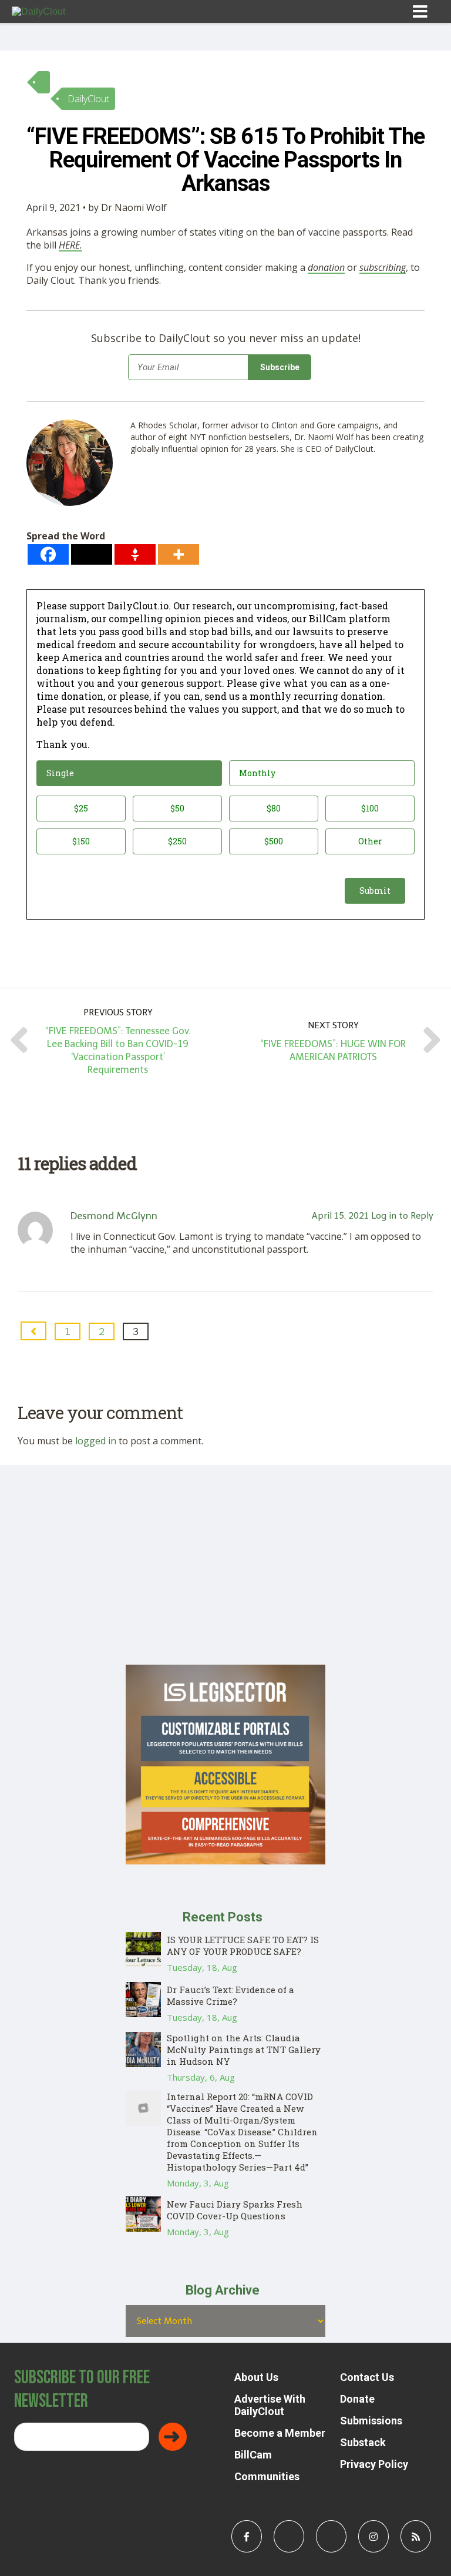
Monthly (257, 773)
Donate (357, 2399)
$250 (177, 841)
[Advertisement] (225, 1582)
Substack (363, 2442)
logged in (96, 1441)
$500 (274, 841)
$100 (370, 808)
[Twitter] (92, 554)
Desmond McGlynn (114, 1216)
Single (60, 773)
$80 (274, 808)
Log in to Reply (402, 1216)
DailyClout (88, 99)
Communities (267, 2476)
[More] (179, 554)
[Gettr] (135, 554)
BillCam (253, 2455)
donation (326, 267)
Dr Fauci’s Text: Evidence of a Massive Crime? (230, 1995)
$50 (177, 808)
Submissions (371, 2421)
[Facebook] (48, 554)
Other (370, 841)
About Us (256, 2377)
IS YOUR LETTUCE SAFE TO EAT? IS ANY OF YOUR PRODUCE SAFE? (243, 1946)
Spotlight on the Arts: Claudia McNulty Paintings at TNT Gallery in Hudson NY (244, 2050)
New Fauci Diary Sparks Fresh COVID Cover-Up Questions (235, 2210)
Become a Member (280, 2433)
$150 (81, 841)
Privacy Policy (374, 2464)
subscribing (383, 267)
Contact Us (367, 2377)
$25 (81, 808)
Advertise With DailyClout (270, 2405)
